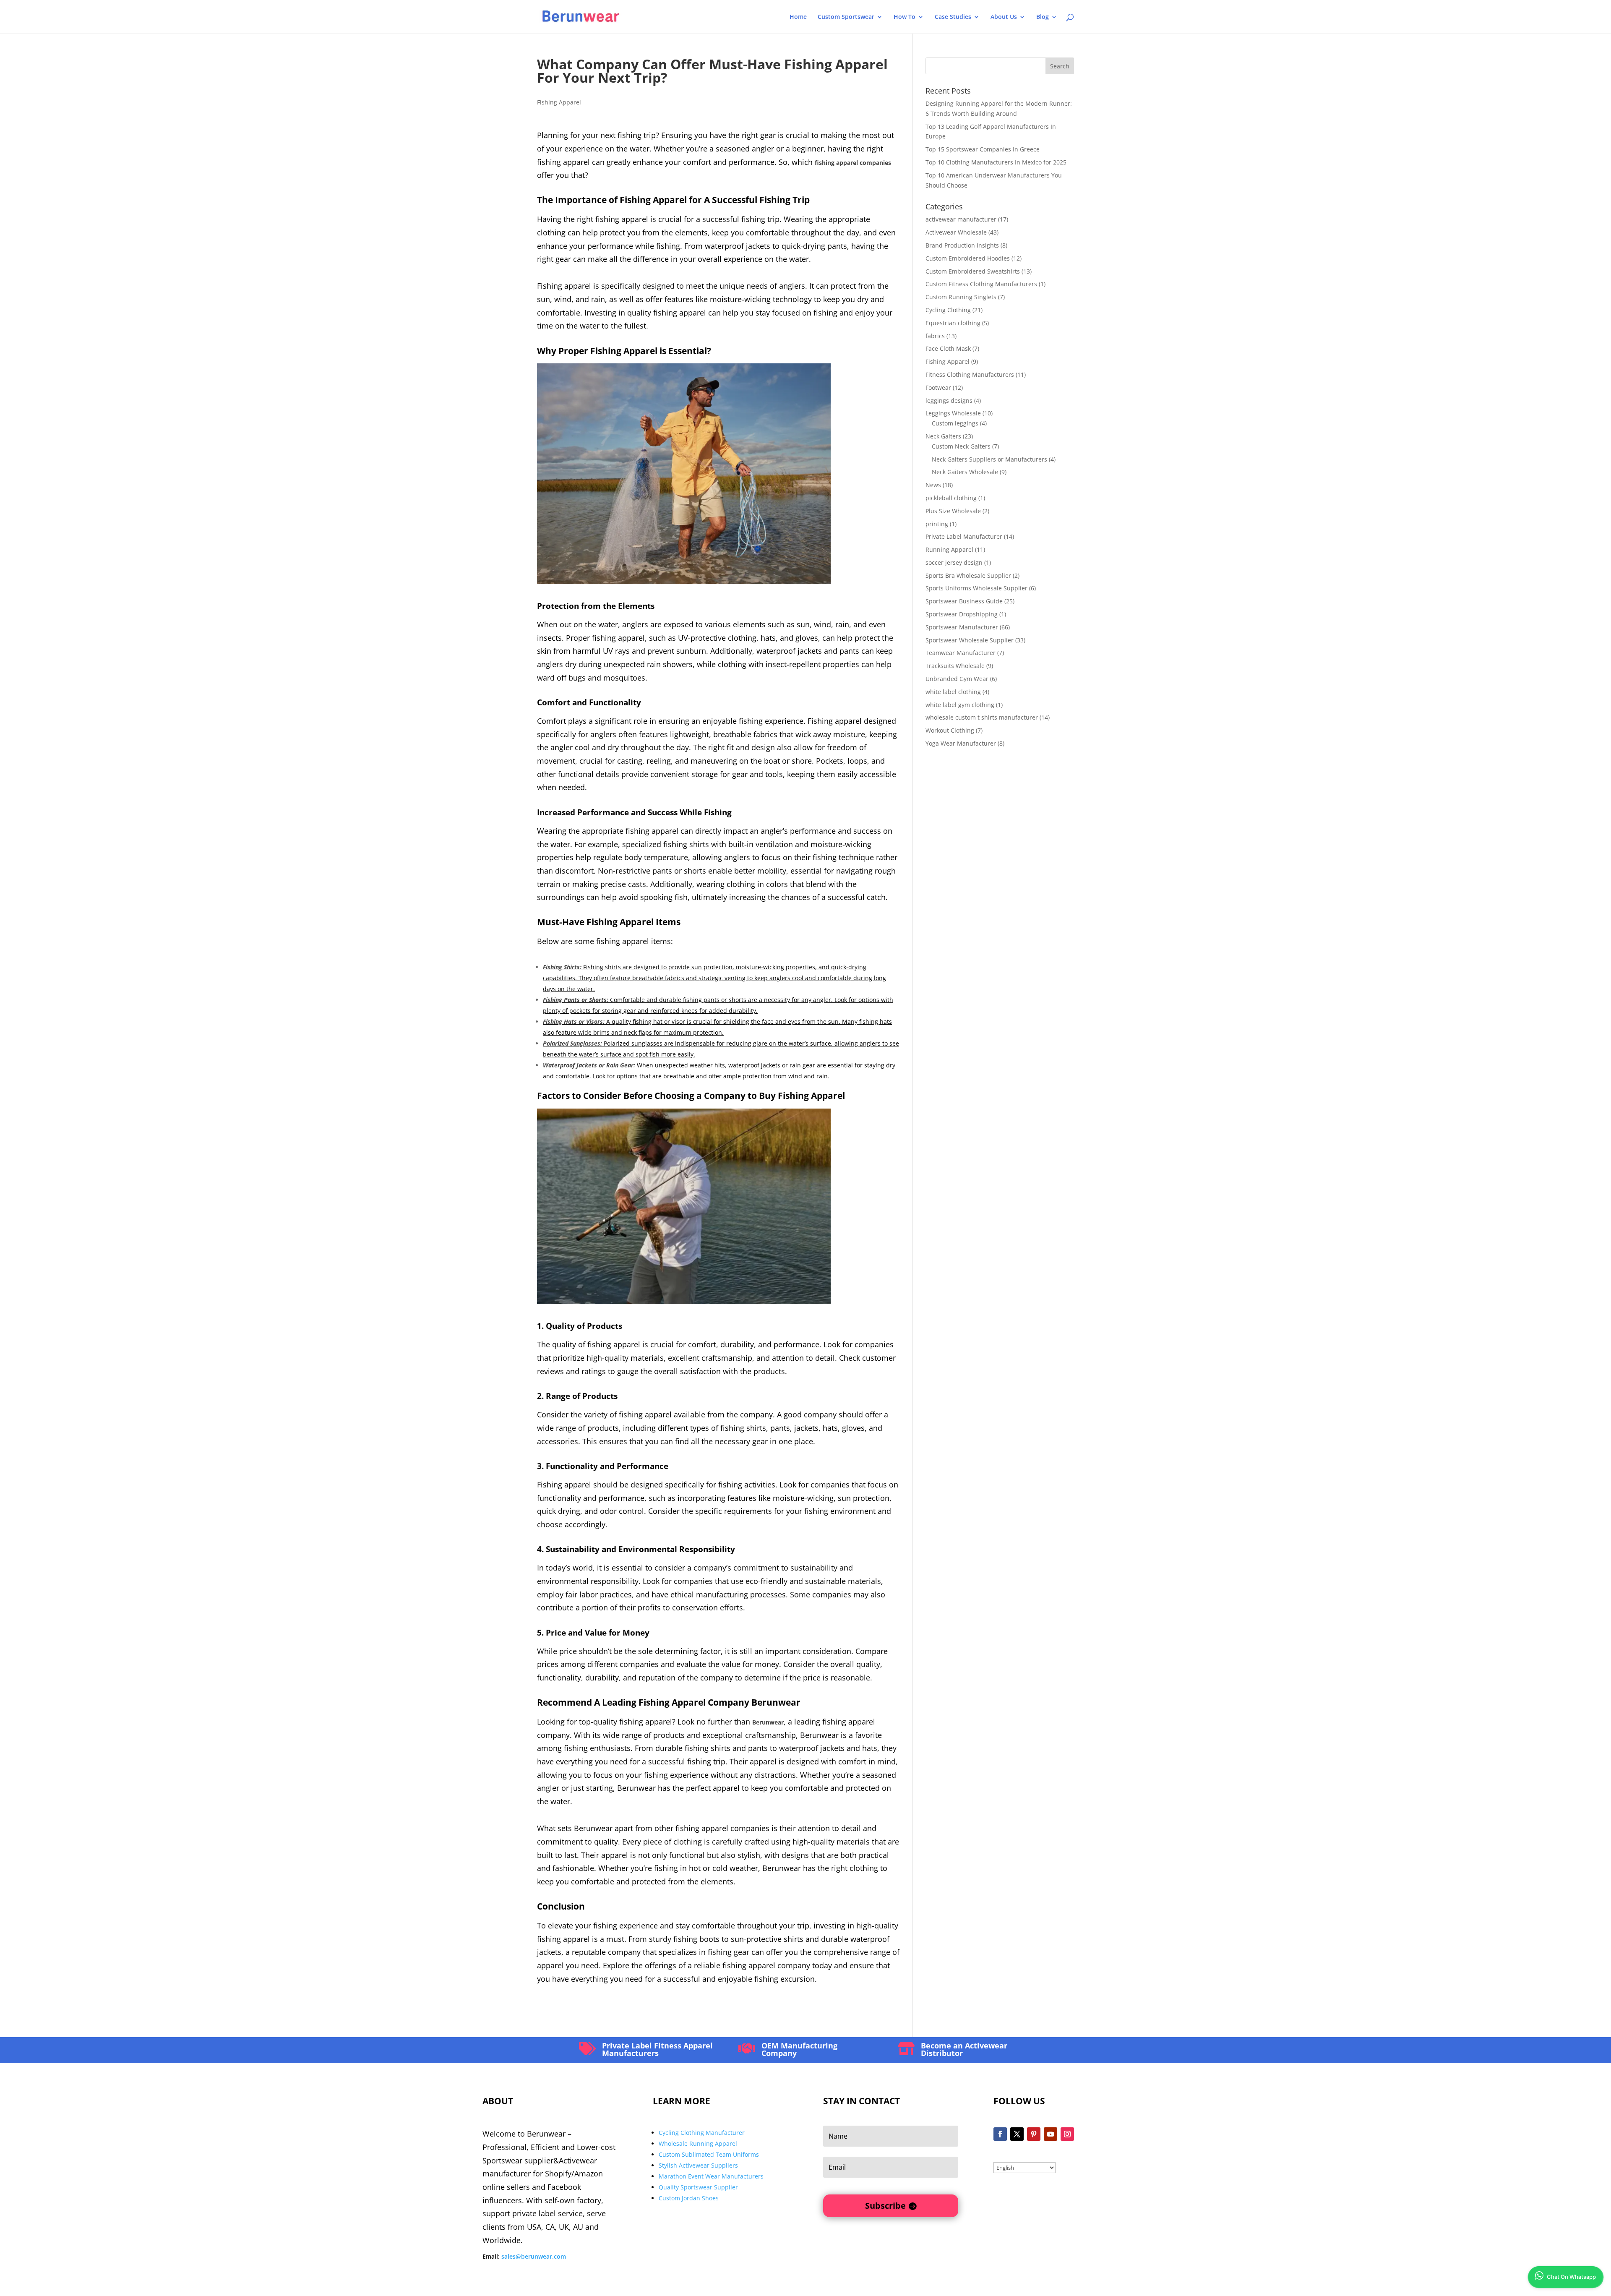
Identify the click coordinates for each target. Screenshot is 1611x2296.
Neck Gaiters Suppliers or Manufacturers (989, 459)
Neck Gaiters (943, 436)
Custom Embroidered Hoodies (968, 258)
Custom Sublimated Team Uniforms (709, 2154)
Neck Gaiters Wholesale (965, 472)
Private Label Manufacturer (964, 536)
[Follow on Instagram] (1067, 2134)
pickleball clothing (951, 498)
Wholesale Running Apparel (698, 2143)
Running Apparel (949, 549)
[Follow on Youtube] (1051, 2134)
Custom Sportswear (846, 17)
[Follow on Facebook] (1000, 2134)
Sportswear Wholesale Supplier (970, 640)
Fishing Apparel (559, 102)
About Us (1004, 17)
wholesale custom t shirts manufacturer (982, 717)
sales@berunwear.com (534, 2256)
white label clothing (953, 692)
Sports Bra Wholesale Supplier (968, 575)
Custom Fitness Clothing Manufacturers (981, 284)
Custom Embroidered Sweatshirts (973, 271)
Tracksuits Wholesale (955, 666)
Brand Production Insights (962, 245)
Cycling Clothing (948, 310)
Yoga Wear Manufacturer (961, 743)
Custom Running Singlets (961, 297)
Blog (1043, 17)
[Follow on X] (1017, 2134)
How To (905, 17)
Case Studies (953, 17)
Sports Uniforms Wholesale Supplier (976, 588)
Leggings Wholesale (953, 413)
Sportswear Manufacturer (962, 627)
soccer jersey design (954, 562)
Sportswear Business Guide (964, 601)
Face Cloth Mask (948, 348)
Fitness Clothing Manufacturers (970, 374)
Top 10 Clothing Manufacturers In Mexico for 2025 (996, 162)
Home (798, 17)
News (933, 485)
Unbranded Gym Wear (957, 679)
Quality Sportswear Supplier (698, 2187)
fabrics (935, 336)
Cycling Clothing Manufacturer (702, 2133)
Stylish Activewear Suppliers (698, 2165)
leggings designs (949, 400)
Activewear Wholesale (956, 232)
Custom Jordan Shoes (689, 2198)
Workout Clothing (950, 730)
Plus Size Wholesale (953, 511)
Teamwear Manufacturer (961, 653)
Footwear (938, 387)
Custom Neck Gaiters (961, 446)
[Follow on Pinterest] (1034, 2134)
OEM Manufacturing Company (799, 2049)
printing (937, 524)
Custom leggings (955, 423)
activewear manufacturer (961, 219)
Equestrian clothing (953, 323)
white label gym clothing (960, 705)
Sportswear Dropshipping (962, 614)
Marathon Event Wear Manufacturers (711, 2176)
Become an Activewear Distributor (964, 2049)
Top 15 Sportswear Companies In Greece (983, 149)
